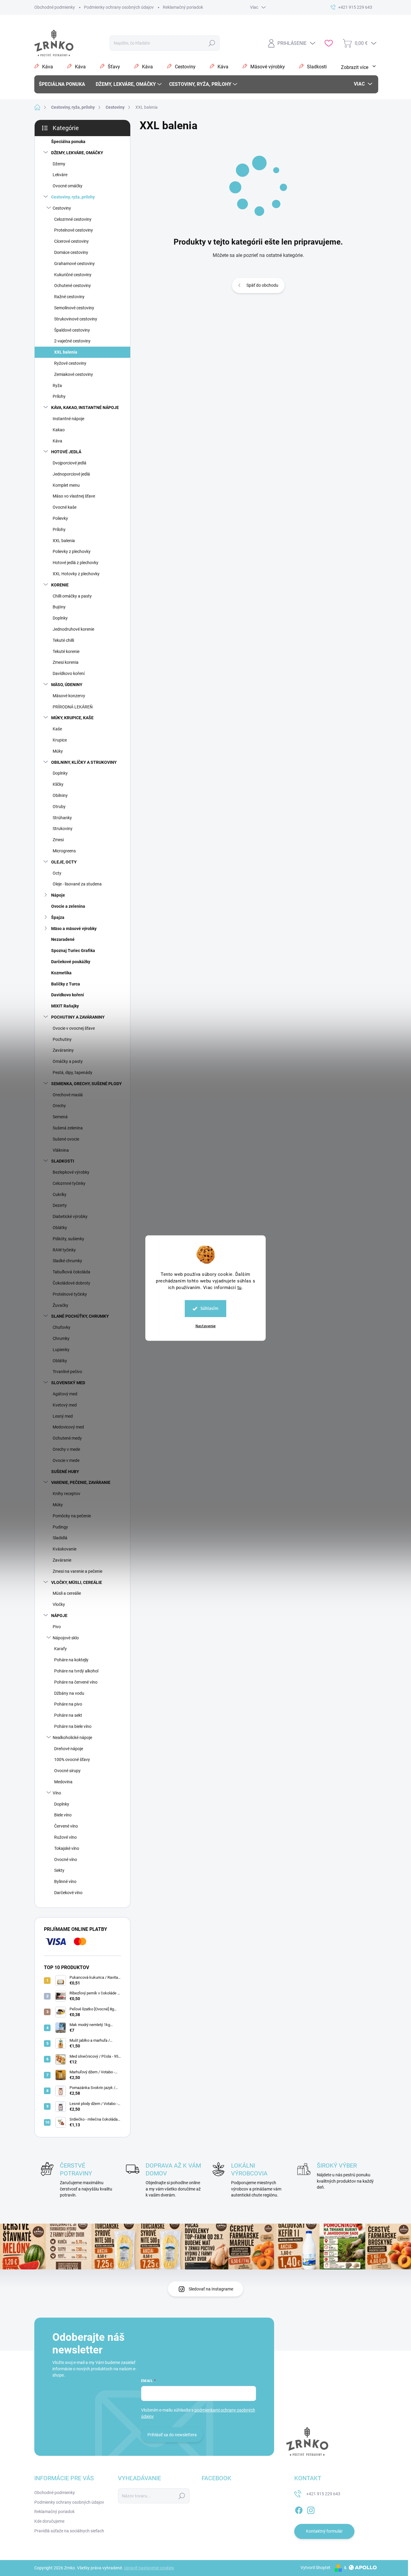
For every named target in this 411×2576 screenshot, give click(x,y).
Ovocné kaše (65, 507)
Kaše (57, 729)
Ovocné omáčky (68, 186)
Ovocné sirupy (67, 1771)
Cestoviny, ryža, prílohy (73, 197)
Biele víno (63, 1815)
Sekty (59, 1870)
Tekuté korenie (66, 651)
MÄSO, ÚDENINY (67, 685)
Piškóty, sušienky (68, 1239)
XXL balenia (66, 352)
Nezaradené (63, 939)
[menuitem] (64, 84)
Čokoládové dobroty (71, 1283)
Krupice (60, 740)
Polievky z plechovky (72, 551)
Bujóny (59, 607)
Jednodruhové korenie (73, 629)
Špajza (58, 917)
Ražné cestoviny (69, 297)
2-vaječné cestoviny (72, 341)
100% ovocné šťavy (72, 1759)
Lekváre (60, 175)
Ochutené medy (67, 1438)
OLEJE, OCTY (64, 862)
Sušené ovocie (66, 1139)
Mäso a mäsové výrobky (74, 929)
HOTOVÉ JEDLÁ (66, 452)
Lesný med (63, 1416)
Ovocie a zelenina (68, 906)
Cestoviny (62, 208)
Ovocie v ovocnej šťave (74, 1028)
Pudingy (60, 1527)
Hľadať (212, 43)
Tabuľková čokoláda (71, 1272)
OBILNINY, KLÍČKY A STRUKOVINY (84, 762)
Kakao (59, 430)
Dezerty (60, 1205)
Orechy (59, 1106)
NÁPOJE (59, 1616)
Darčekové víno (68, 1893)
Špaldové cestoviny (72, 330)
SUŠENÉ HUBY (65, 1472)
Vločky (59, 1604)
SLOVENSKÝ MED (68, 1383)
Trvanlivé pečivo (67, 1372)
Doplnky (60, 618)
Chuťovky (62, 1327)
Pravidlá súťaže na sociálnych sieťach (69, 2531)
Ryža (57, 386)
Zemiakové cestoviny (74, 374)
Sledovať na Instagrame (211, 2289)
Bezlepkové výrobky (71, 1172)
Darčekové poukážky (71, 962)
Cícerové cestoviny (71, 241)
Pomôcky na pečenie (72, 1516)
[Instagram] (311, 2509)
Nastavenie (206, 1326)
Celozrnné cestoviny (73, 219)
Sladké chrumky (67, 1261)
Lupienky (61, 1350)
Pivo (57, 1627)
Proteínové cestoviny (74, 230)
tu (239, 1288)
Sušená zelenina (68, 1128)
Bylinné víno (65, 1881)
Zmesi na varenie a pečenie (77, 1571)
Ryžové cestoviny (70, 363)
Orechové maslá (68, 1095)
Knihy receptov (66, 1494)
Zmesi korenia (66, 662)
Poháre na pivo (68, 1704)
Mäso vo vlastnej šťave (74, 496)
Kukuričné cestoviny (73, 275)
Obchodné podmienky (55, 7)
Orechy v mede (66, 1449)
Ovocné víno (66, 1859)
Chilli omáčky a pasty (72, 596)
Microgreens (64, 851)
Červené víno (66, 1826)
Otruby (59, 807)
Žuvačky (60, 1305)
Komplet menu (66, 485)
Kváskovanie (65, 1549)
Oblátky (60, 1228)
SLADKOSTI (63, 1161)
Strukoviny (63, 829)
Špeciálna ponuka (68, 142)
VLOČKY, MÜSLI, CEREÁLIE (77, 1582)
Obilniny (60, 795)
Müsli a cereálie (67, 1593)
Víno (57, 1793)
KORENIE (60, 585)
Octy (57, 873)
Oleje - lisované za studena (77, 884)
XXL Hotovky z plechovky (76, 574)
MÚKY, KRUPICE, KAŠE (72, 718)
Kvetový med (65, 1405)
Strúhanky (62, 818)
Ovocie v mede (66, 1460)
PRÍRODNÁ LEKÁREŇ (73, 707)
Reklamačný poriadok (183, 7)
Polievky (60, 518)
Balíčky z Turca (66, 984)
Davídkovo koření (69, 673)
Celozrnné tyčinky (69, 1183)
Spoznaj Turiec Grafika (73, 951)
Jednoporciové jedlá (71, 474)
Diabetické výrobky (70, 1216)
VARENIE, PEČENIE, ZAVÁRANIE (81, 1482)
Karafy (60, 1649)
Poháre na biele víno (73, 1726)
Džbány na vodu (69, 1693)
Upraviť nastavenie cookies (149, 2568)
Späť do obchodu (262, 285)
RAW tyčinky (64, 1250)
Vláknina (61, 1150)
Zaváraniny (63, 1050)
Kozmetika (61, 973)
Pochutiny (62, 1039)
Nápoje (58, 895)
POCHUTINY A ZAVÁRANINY (78, 1017)
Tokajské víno (67, 1848)
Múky (58, 751)
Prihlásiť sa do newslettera (172, 2435)
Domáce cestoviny (71, 252)
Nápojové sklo (66, 1638)
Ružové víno (65, 1837)
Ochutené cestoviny (73, 286)
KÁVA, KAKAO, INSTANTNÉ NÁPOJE (85, 407)
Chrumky (61, 1338)
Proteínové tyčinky (70, 1294)
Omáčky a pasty (68, 1061)
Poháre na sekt (68, 1715)
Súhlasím (209, 1308)
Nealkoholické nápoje (72, 1738)
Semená (60, 1117)
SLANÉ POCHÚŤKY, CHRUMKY (80, 1316)
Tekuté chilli (63, 640)
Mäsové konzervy (69, 696)
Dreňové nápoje (69, 1749)
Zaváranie (62, 1560)
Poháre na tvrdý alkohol (76, 1671)
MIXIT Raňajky (65, 1006)
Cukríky (60, 1194)
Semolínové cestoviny (74, 308)
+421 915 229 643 (323, 2494)
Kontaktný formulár (324, 2531)
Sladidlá (60, 1538)
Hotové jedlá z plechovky (76, 563)
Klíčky (58, 784)
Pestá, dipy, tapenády (73, 1073)
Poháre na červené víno (76, 1682)
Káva (57, 441)
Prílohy (59, 396)
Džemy (59, 164)
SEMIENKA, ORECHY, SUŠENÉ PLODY (87, 1084)
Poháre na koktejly (71, 1660)
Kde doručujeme (49, 2521)
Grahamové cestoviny (74, 264)
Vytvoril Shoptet (315, 2568)
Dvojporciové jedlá (70, 463)
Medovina (63, 1782)
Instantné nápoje (68, 419)
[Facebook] (299, 2509)
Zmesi (58, 840)
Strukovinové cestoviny (76, 319)
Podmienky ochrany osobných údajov (119, 7)
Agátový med (65, 1394)
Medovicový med (68, 1427)
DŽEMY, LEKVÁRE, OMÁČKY (77, 153)
